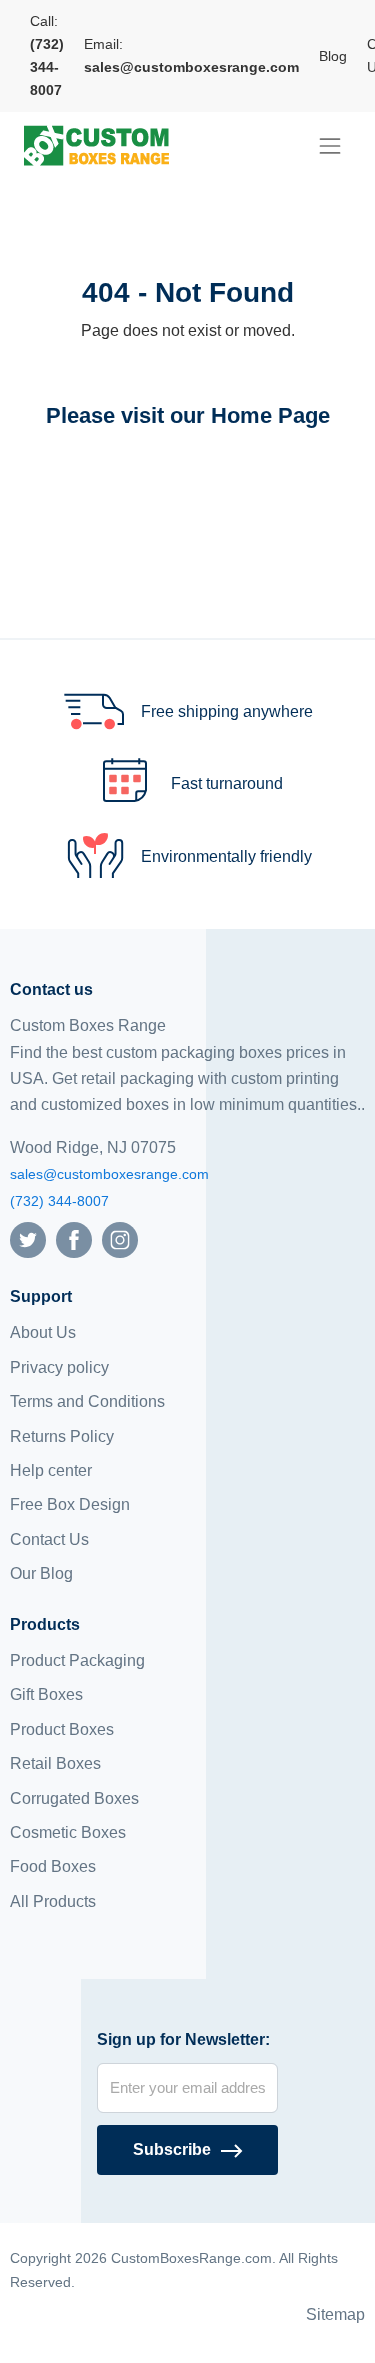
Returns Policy (62, 1436)
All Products (53, 1901)
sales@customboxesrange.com (109, 1174)
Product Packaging (77, 1660)
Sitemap (335, 2314)
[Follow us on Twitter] (28, 1238)
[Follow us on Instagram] (120, 1238)
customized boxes (105, 1104)
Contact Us (49, 1539)
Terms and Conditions (87, 1401)
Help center (51, 1470)
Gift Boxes (46, 1694)
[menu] (330, 146)
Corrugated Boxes (74, 1798)
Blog (333, 56)
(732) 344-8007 (59, 1201)
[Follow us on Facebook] (74, 1238)
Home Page (270, 416)
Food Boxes (53, 1866)
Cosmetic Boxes (68, 1832)
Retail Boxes (55, 1763)
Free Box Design (70, 1504)
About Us (43, 1332)
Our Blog (41, 1573)
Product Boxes (62, 1729)
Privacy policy (59, 1367)
